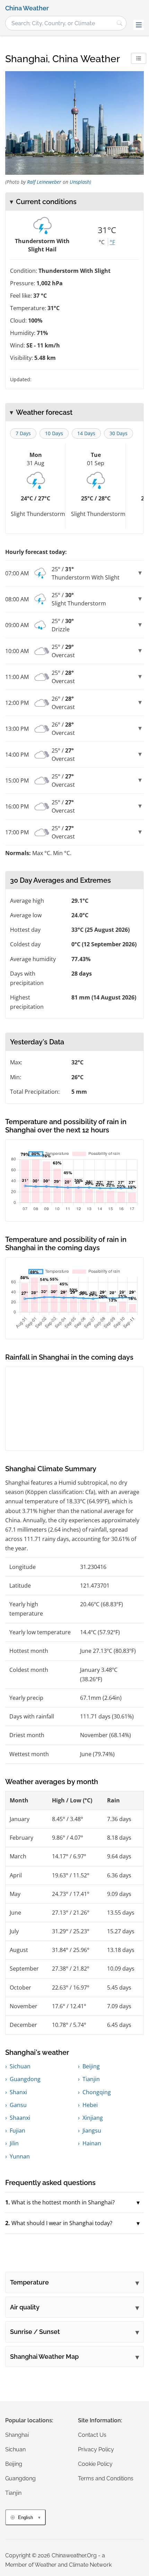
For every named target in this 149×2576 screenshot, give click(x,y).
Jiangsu (92, 2130)
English (25, 2517)
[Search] (120, 23)
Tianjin (91, 2079)
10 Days (54, 433)
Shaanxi (20, 2118)
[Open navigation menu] (139, 25)
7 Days (23, 433)
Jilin (14, 2143)
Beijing (91, 2066)
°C (102, 242)
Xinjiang (93, 2118)
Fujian (17, 2130)
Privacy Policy (96, 2449)
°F (112, 242)
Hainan (92, 2143)
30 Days (119, 433)
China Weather (27, 8)
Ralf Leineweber (44, 182)
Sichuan (20, 2066)
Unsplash (80, 182)
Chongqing (97, 2092)
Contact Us (92, 2435)
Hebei (90, 2105)
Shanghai (17, 2435)
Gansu (18, 2105)
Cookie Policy (95, 2464)
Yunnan (20, 2156)
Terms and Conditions (106, 2478)
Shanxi (18, 2092)
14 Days (86, 433)
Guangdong (25, 2079)
